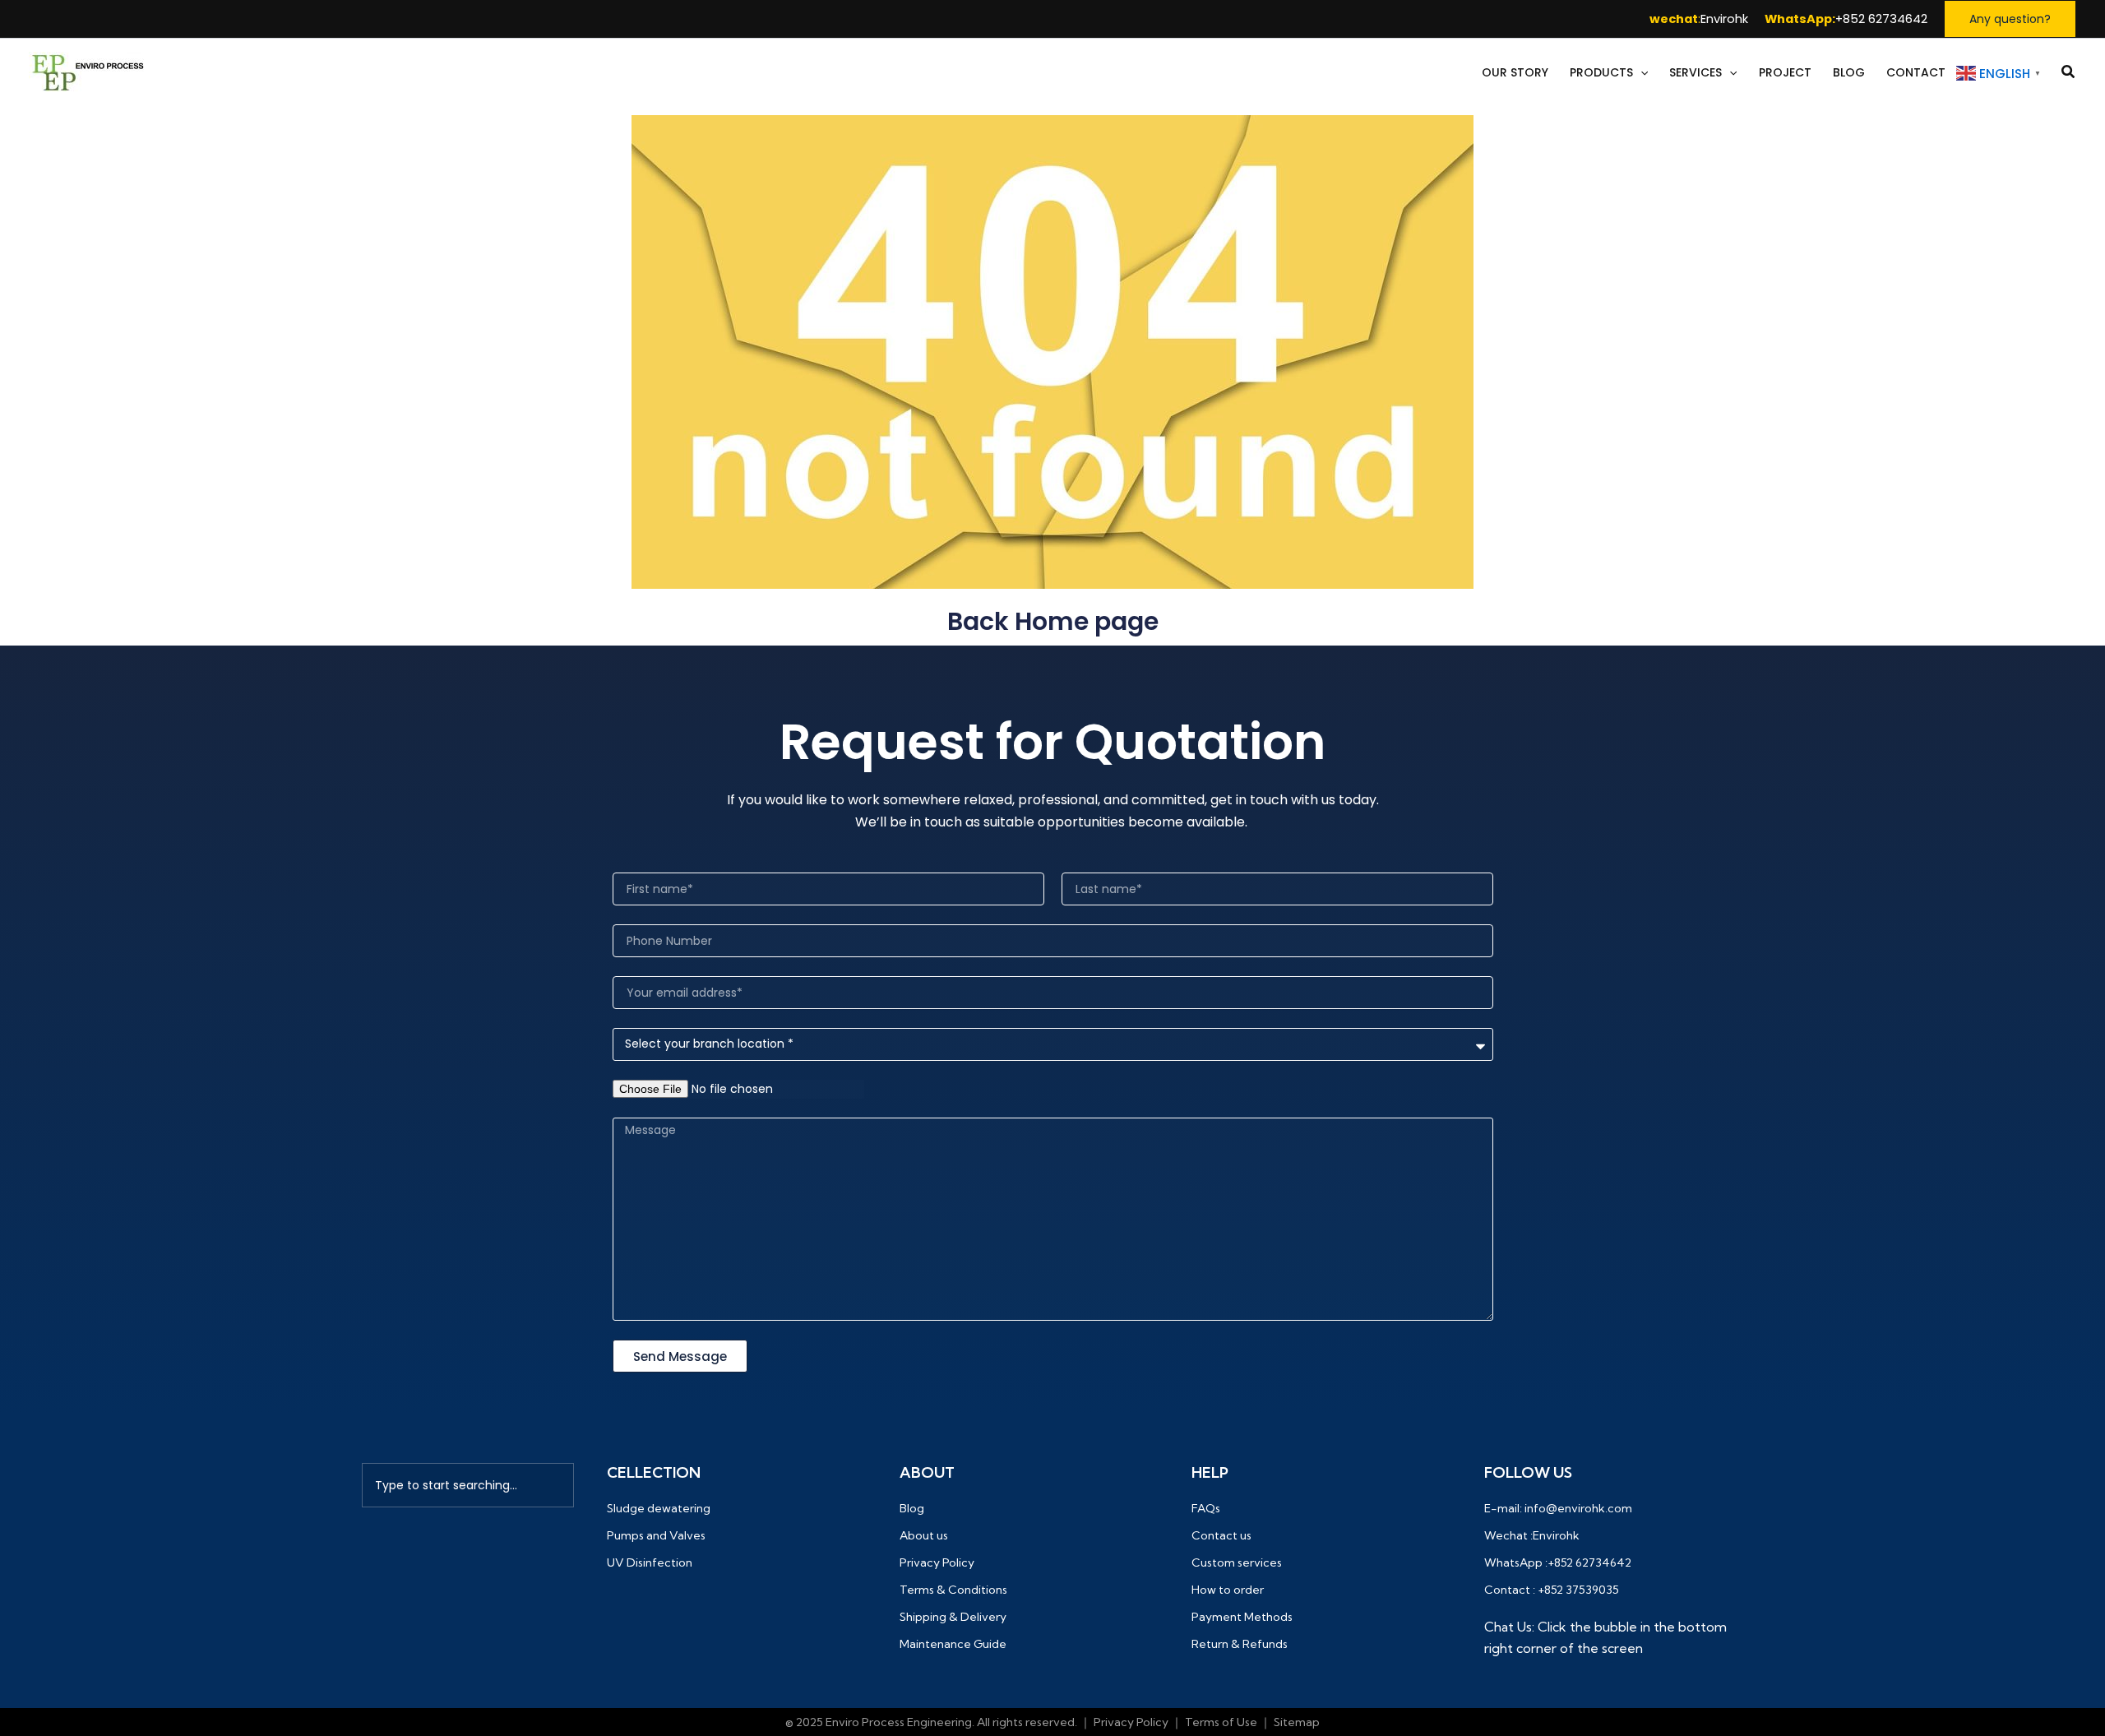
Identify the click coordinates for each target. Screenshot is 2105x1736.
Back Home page (1053, 621)
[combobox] (468, 1485)
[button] (2010, 19)
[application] (1640, 73)
